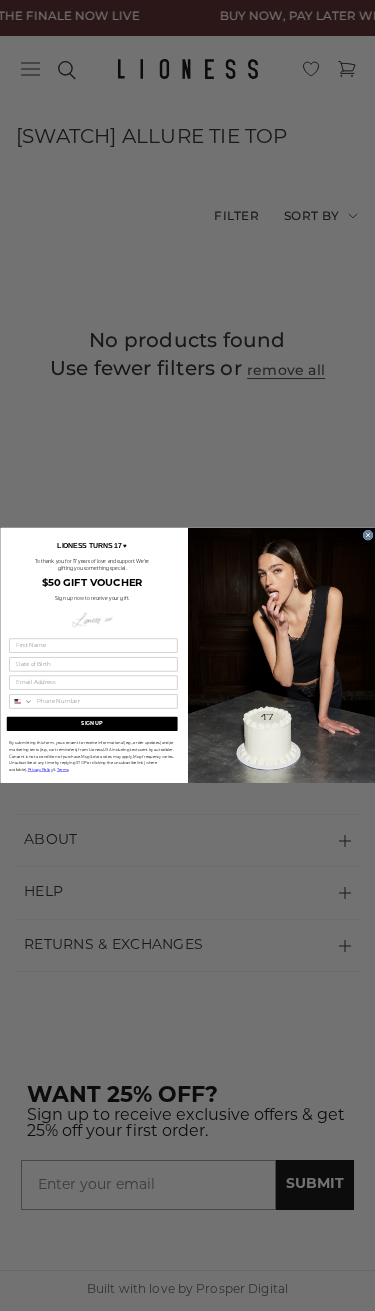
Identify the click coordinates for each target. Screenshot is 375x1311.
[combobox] (20, 701)
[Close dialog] (367, 535)
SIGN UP (92, 723)
